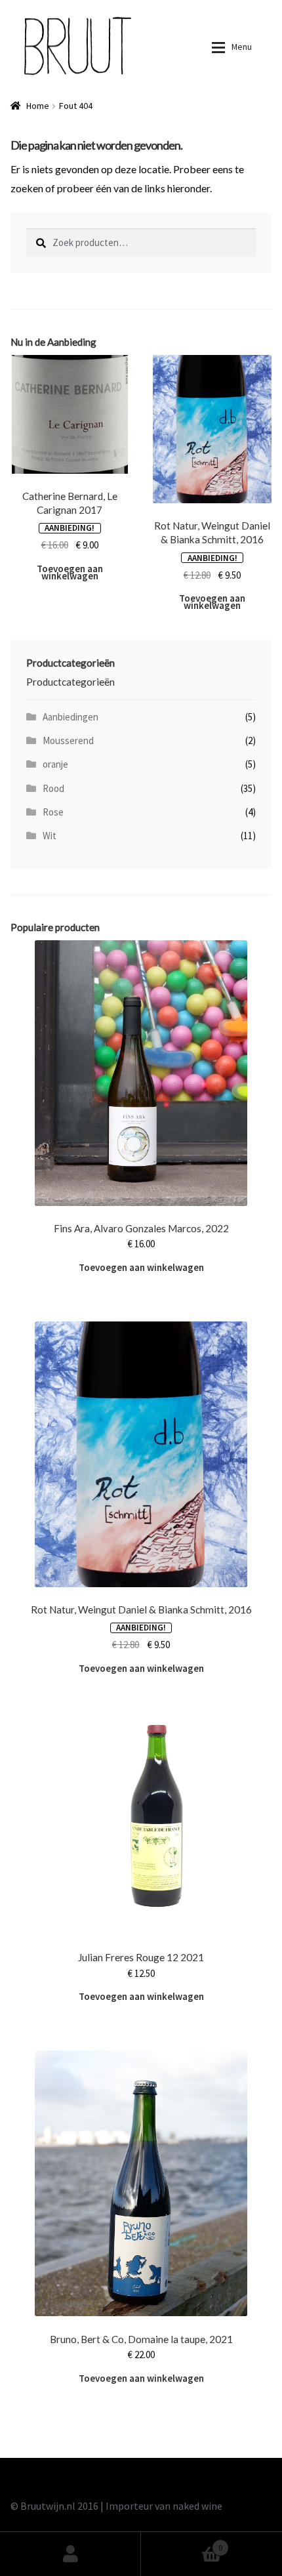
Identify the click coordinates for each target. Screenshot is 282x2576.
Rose (53, 812)
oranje (55, 764)
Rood (53, 788)
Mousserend (68, 740)
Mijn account (70, 2554)
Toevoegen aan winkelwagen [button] (70, 572)
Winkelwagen (182, 2542)
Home (38, 106)
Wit (50, 836)
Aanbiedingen (70, 717)
